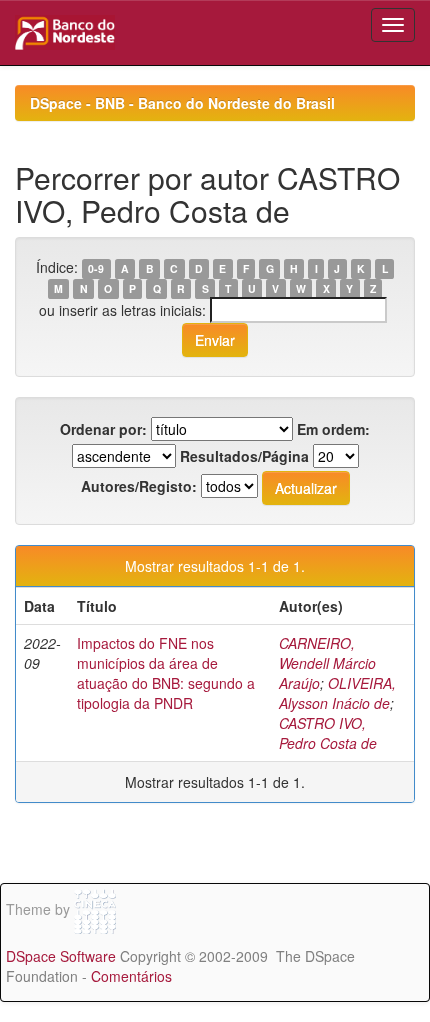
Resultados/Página (244, 456)
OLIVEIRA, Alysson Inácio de (337, 693)
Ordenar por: (103, 429)
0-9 (96, 268)
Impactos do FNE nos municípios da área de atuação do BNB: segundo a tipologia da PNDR (166, 673)
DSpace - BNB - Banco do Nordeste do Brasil (182, 103)
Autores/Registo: (139, 486)
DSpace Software (61, 956)
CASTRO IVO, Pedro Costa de (328, 733)
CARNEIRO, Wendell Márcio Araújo (327, 663)
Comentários (131, 976)
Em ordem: (333, 429)
